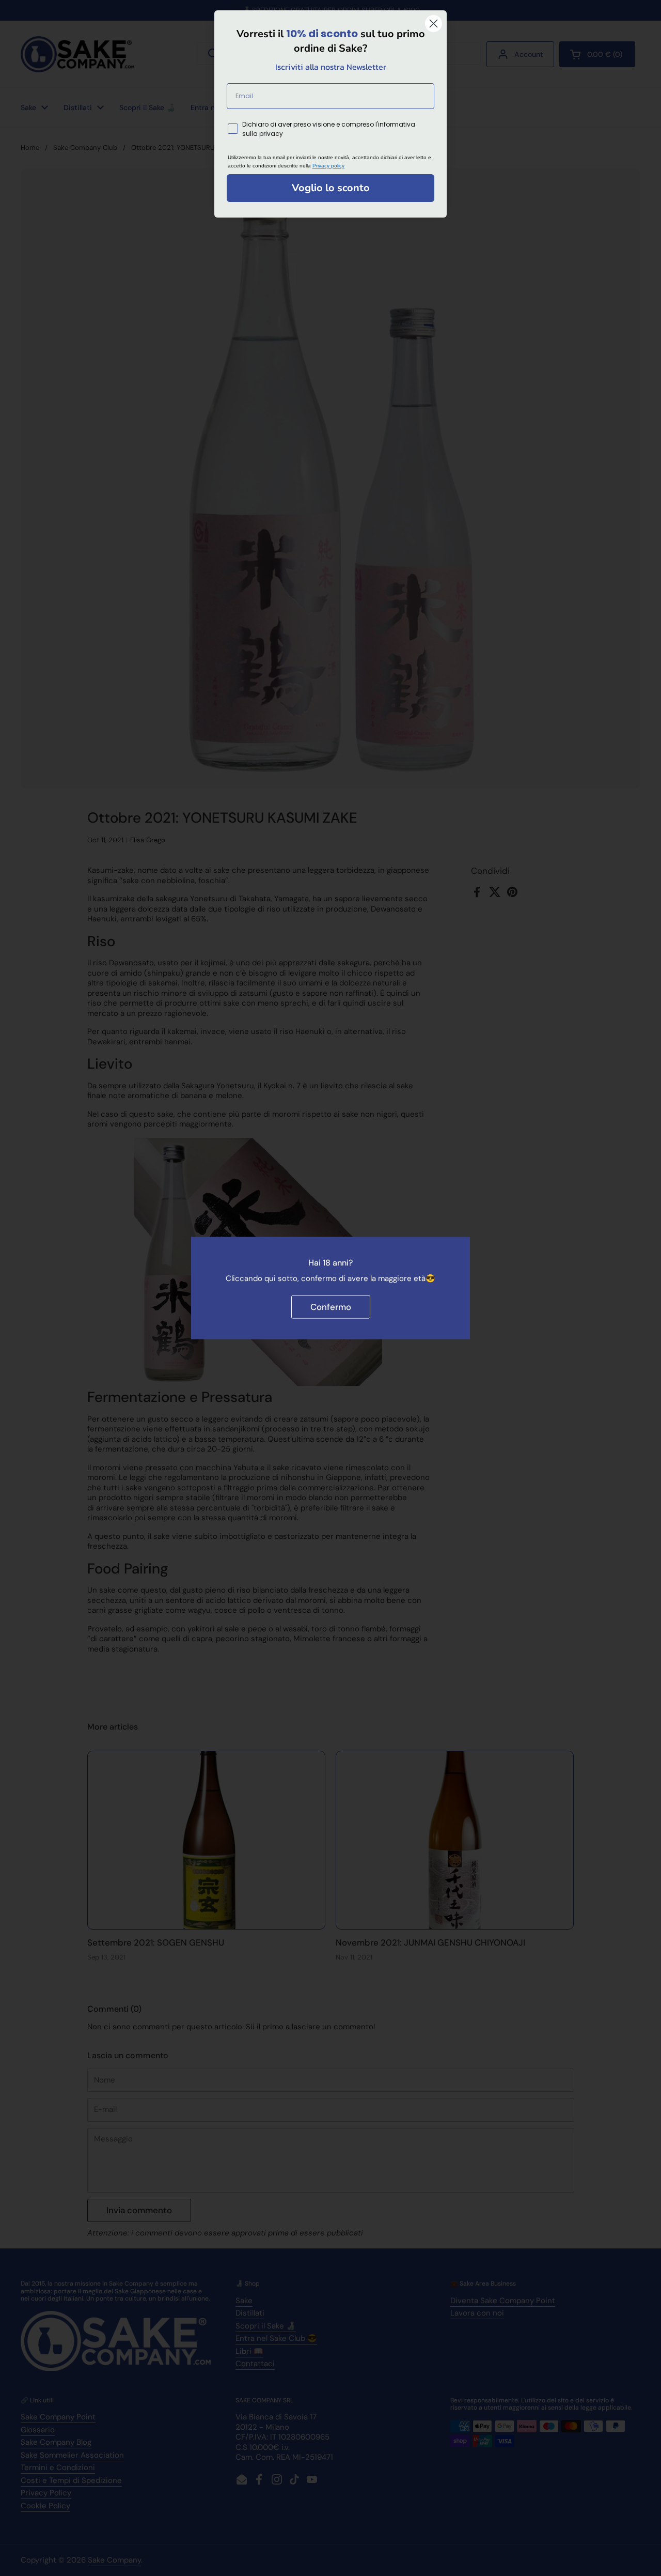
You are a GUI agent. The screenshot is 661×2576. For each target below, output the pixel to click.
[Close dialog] (434, 24)
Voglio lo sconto (331, 188)
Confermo (331, 1307)
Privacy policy (328, 166)
